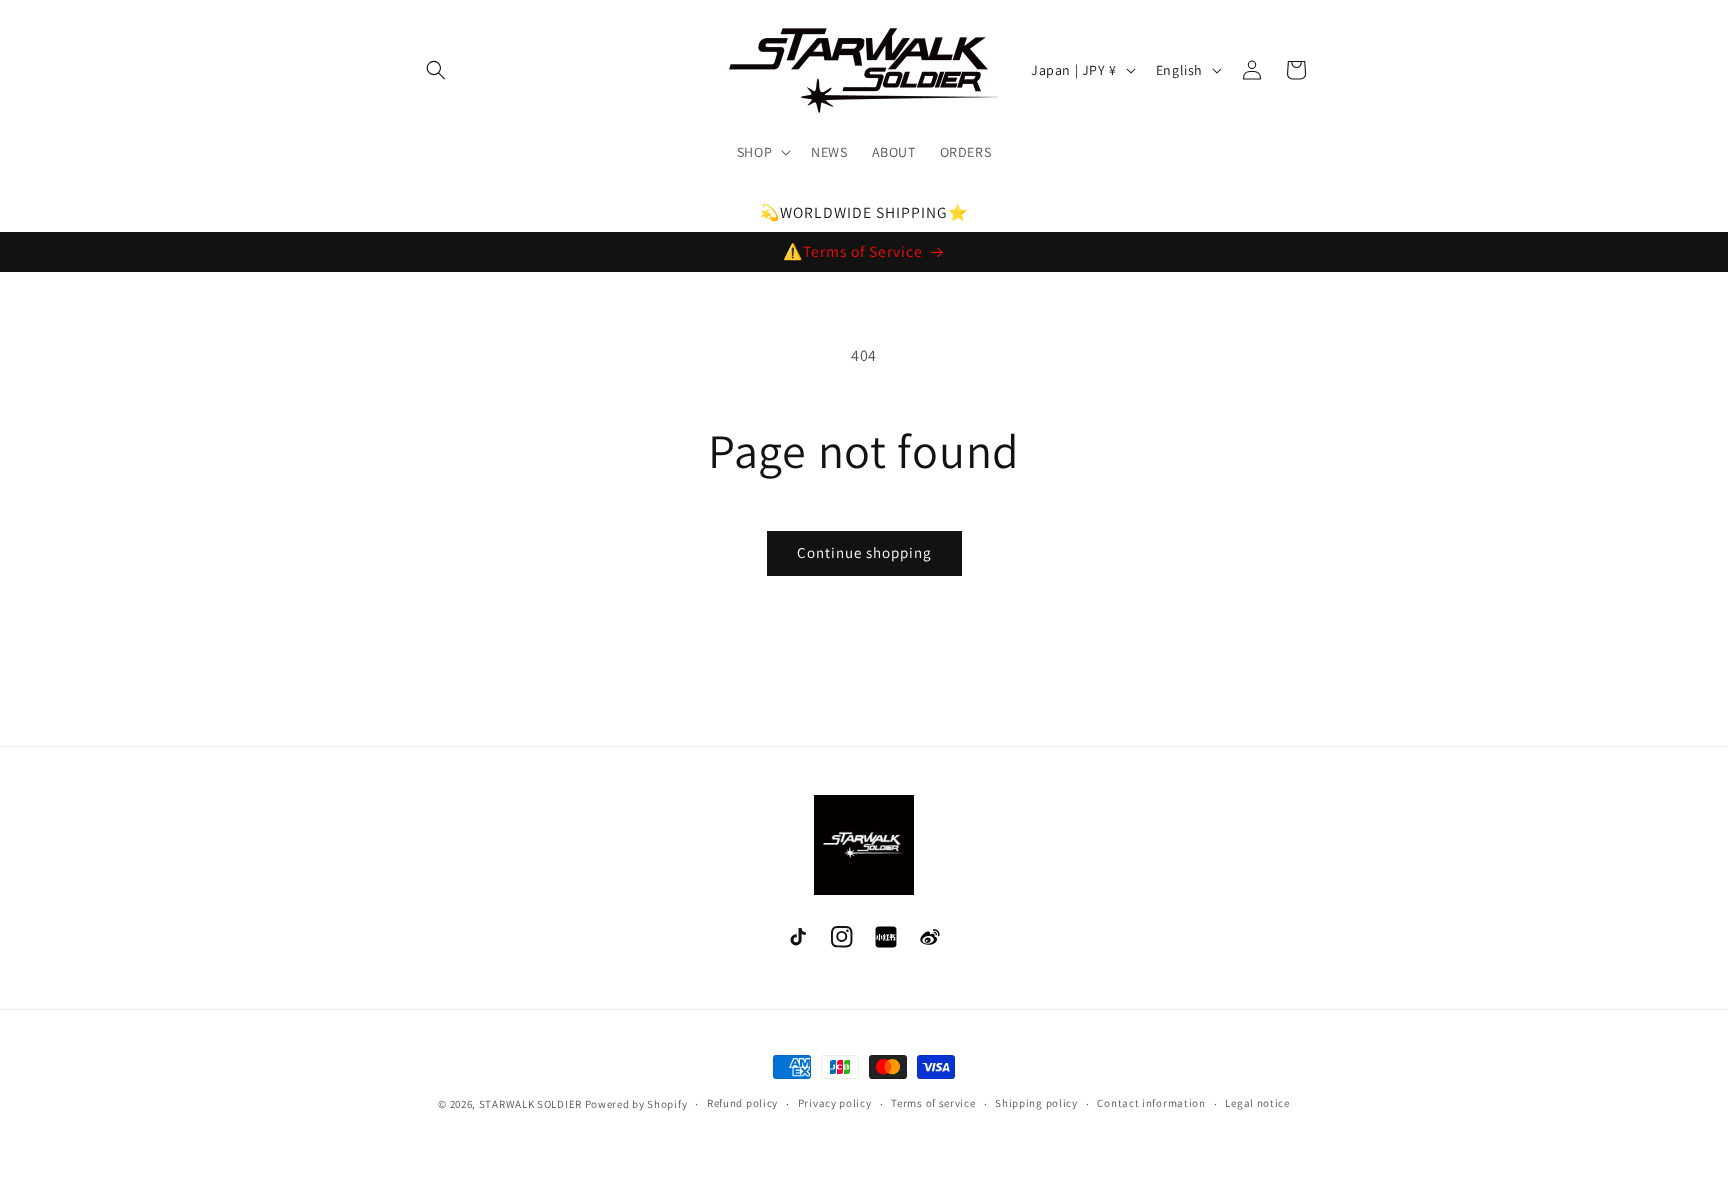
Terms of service (933, 1103)
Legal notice (1257, 1103)
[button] (436, 70)
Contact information (1151, 1103)
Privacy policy (835, 1103)
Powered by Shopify (636, 1104)
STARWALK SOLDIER (530, 1104)
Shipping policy (1036, 1103)
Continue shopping (864, 552)
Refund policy (742, 1103)
